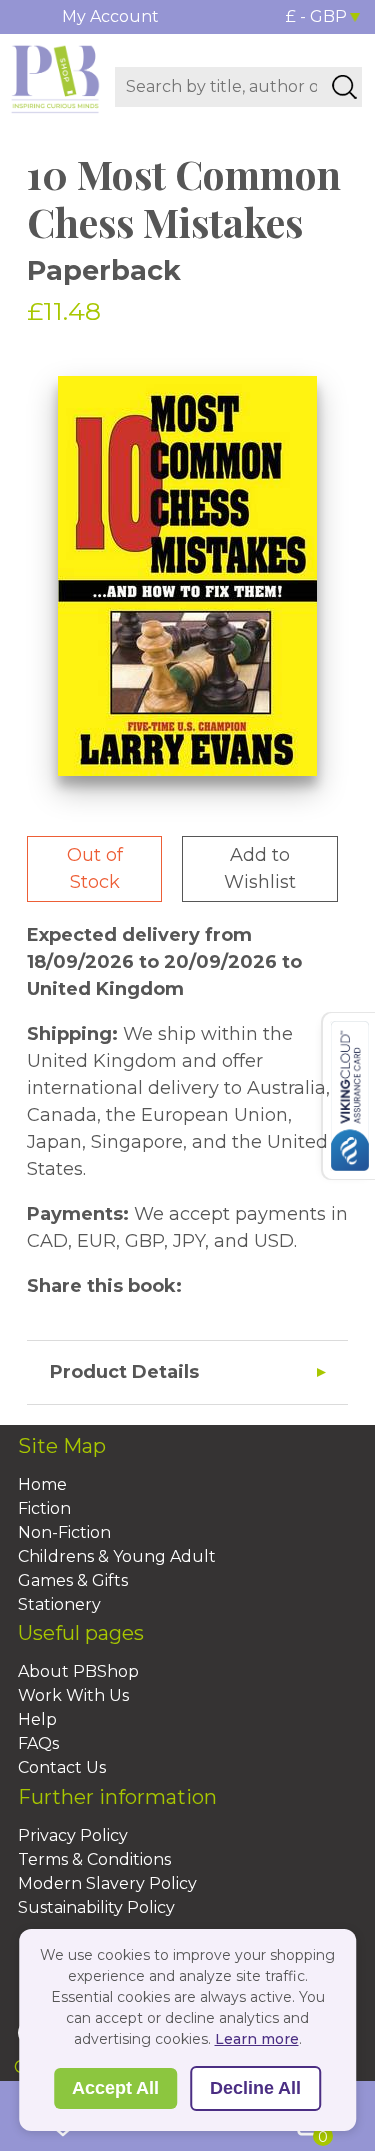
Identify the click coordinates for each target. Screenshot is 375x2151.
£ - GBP (316, 16)
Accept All (115, 2088)
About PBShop (78, 1671)
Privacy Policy (73, 1835)
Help (37, 1719)
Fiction (44, 1508)
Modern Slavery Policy (107, 1883)
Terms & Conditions (94, 1859)
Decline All (255, 2088)
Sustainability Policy (96, 1907)
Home (42, 1484)
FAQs (38, 1743)
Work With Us (73, 1695)
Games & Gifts (73, 1580)
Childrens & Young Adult (117, 1556)
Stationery (59, 1604)
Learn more (257, 2039)
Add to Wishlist (260, 868)
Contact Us (62, 1767)
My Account (110, 16)
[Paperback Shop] (55, 78)
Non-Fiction (64, 1532)
